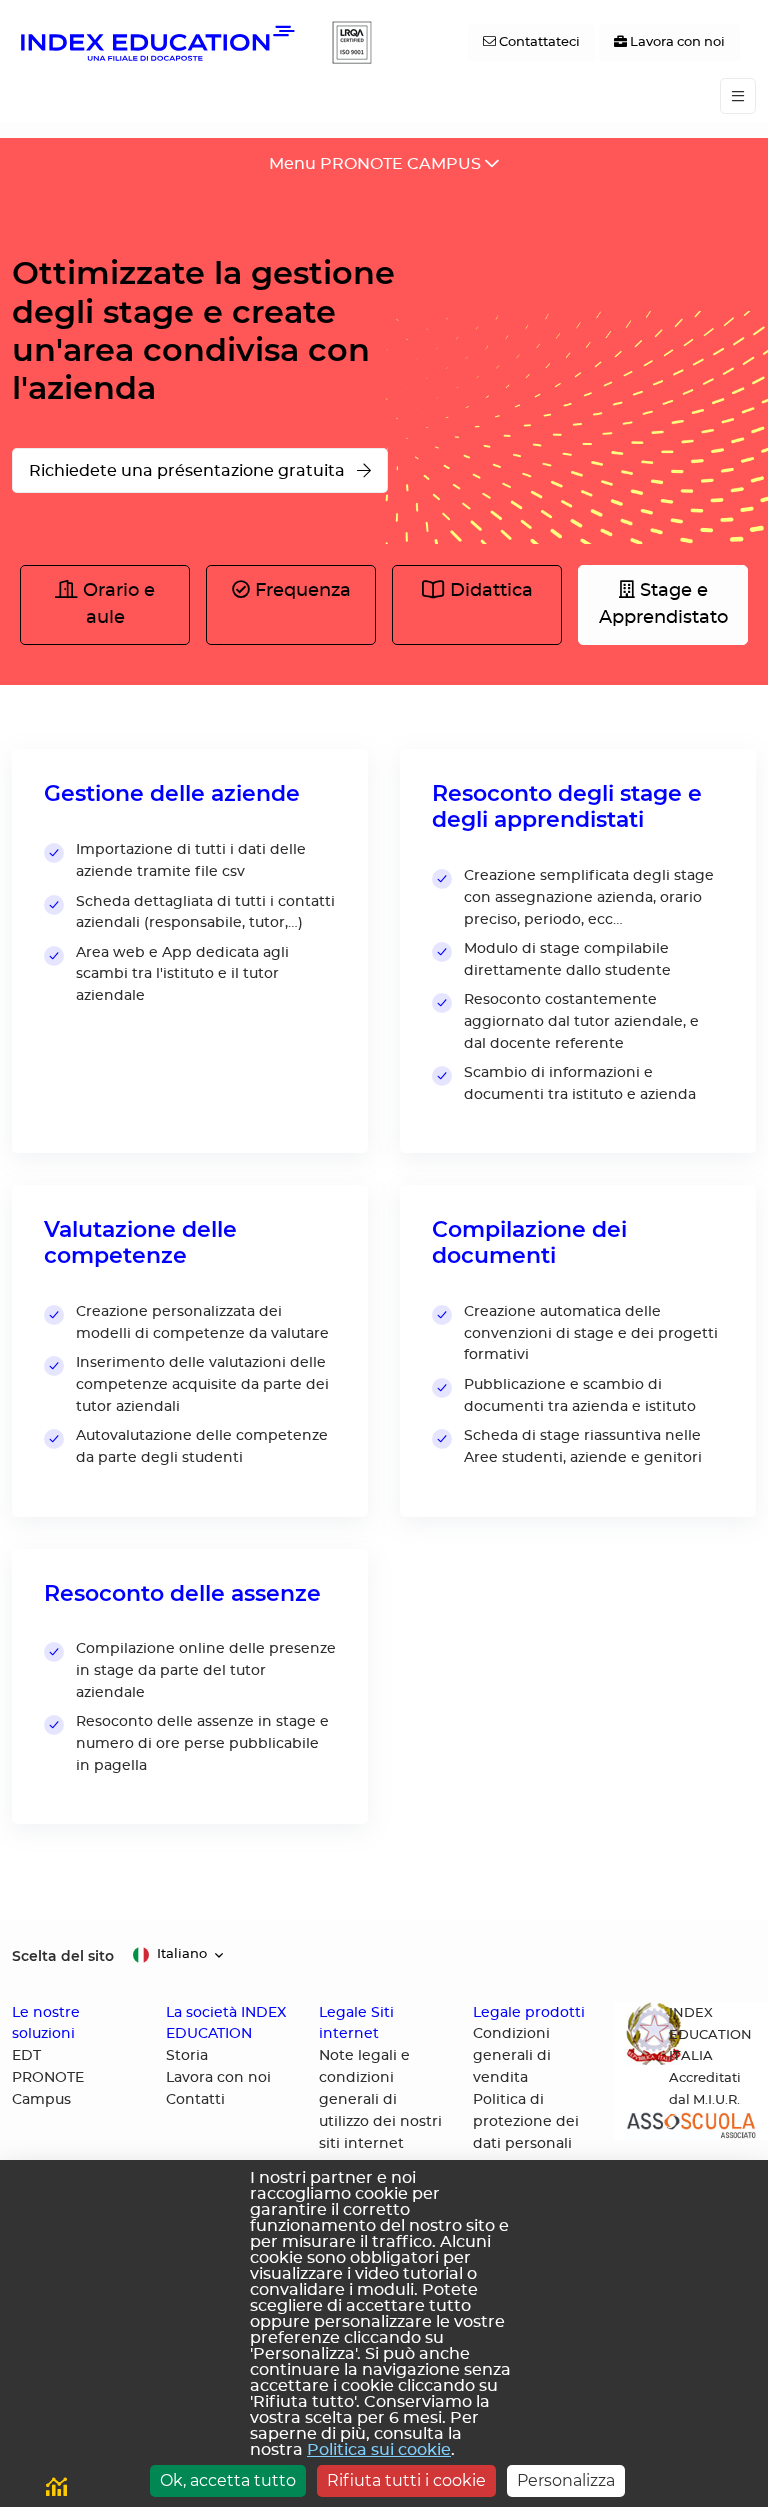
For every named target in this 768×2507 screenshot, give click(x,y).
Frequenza (300, 591)
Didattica (489, 591)
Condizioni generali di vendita (512, 2056)
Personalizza (566, 2480)
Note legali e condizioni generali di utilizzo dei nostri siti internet (380, 2100)
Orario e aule (116, 604)
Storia (187, 2056)
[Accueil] (156, 43)
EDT (26, 2056)
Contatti (195, 2100)
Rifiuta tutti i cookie (406, 2480)
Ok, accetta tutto (228, 2480)
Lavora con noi (218, 2078)
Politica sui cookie (379, 2450)
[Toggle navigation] (738, 96)
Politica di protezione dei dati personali (526, 2122)
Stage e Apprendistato (663, 604)
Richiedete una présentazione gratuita (189, 471)
